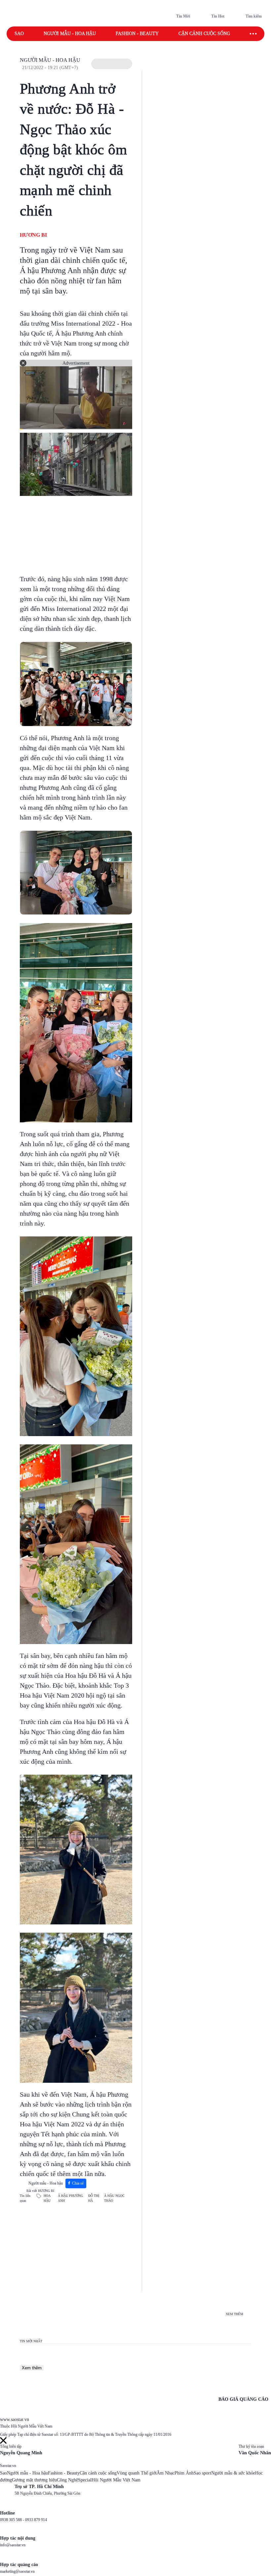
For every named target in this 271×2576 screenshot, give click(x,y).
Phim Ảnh (184, 2473)
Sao (19, 34)
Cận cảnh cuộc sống (204, 34)
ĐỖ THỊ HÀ (94, 2198)
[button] (112, 64)
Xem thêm (32, 2368)
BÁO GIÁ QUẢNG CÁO (243, 2399)
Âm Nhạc (166, 2473)
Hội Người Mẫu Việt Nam (116, 2480)
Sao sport (202, 2473)
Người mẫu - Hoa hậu (70, 34)
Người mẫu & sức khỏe (233, 2473)
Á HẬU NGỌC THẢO (114, 2198)
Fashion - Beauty (137, 34)
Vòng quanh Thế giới (137, 2473)
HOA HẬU (47, 2198)
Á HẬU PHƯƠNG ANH (70, 2198)
